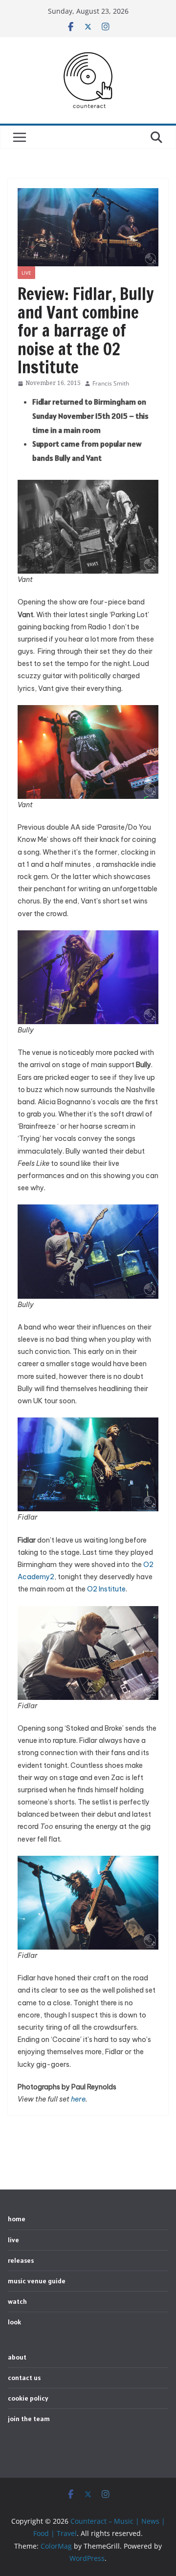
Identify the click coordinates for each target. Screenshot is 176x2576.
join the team (29, 2419)
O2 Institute (106, 1589)
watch (17, 2301)
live (26, 273)
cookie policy (28, 2398)
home (17, 2219)
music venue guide (37, 2281)
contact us (24, 2378)
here (78, 2099)
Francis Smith (111, 383)
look (14, 2322)
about (17, 2357)
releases (21, 2260)
